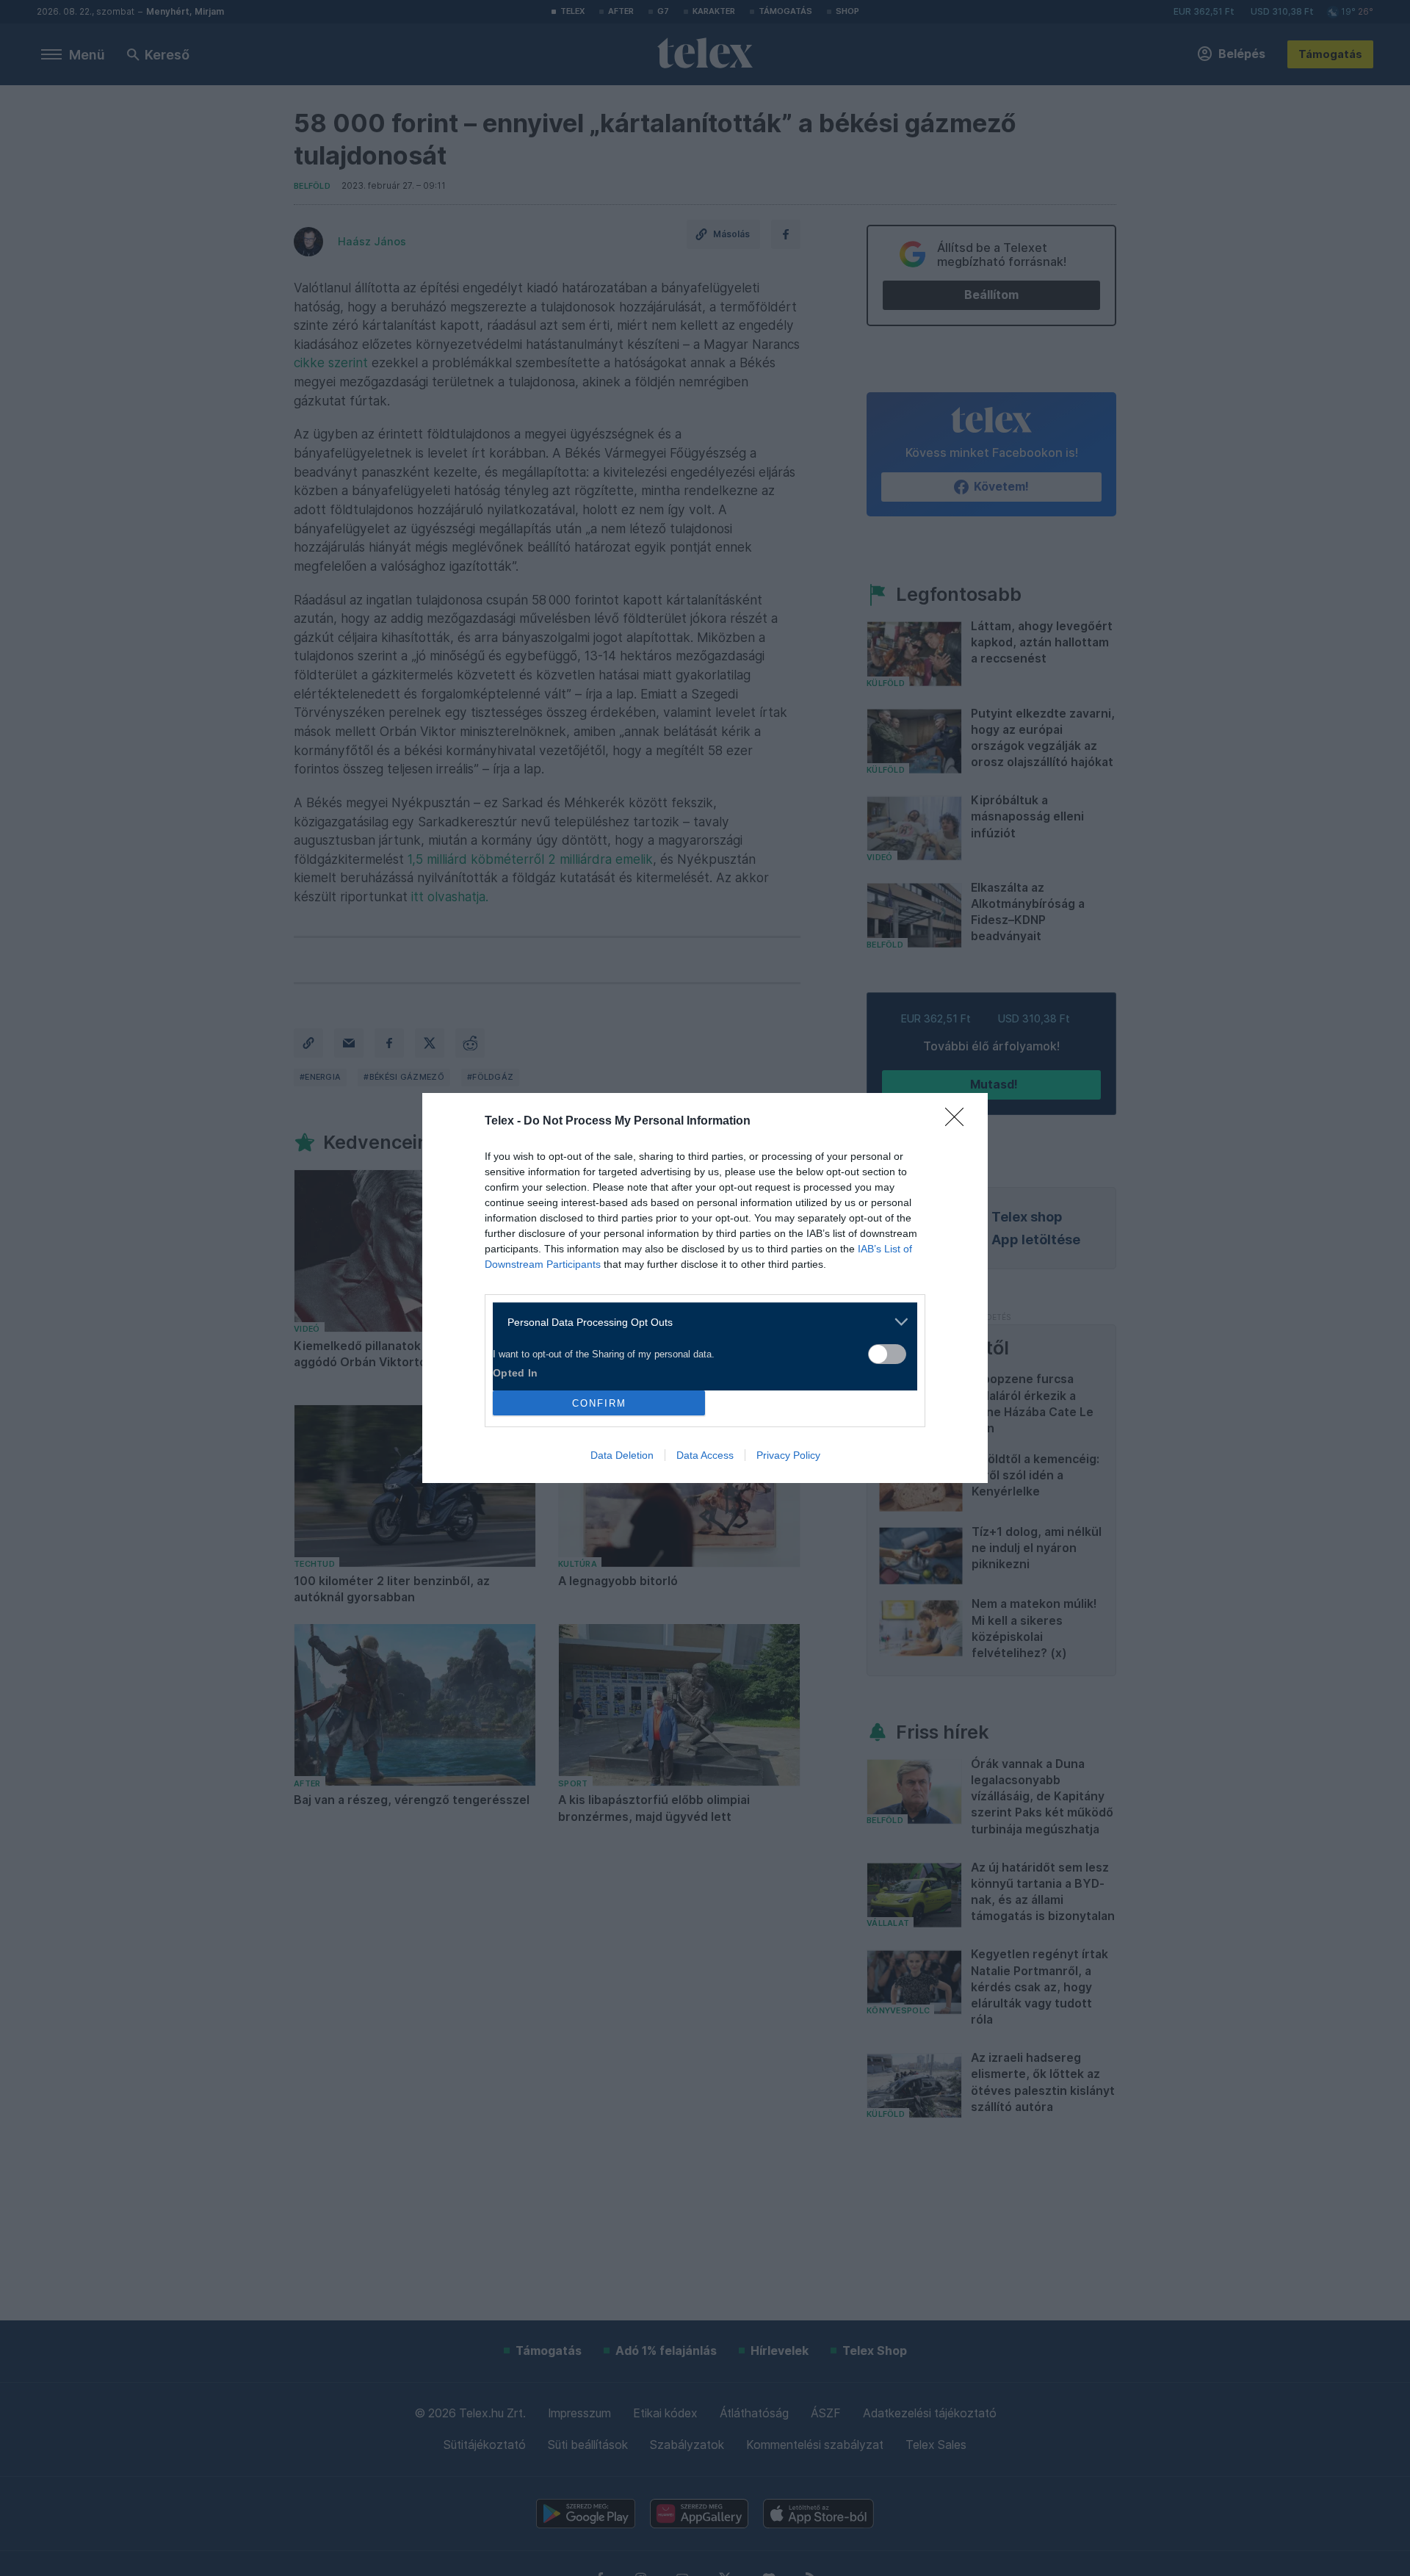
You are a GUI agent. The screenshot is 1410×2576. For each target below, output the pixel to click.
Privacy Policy (788, 1455)
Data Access (705, 1455)
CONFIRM (599, 1403)
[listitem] (699, 1322)
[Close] (959, 1122)
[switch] (887, 1354)
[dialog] (705, 1288)
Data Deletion (622, 1455)
